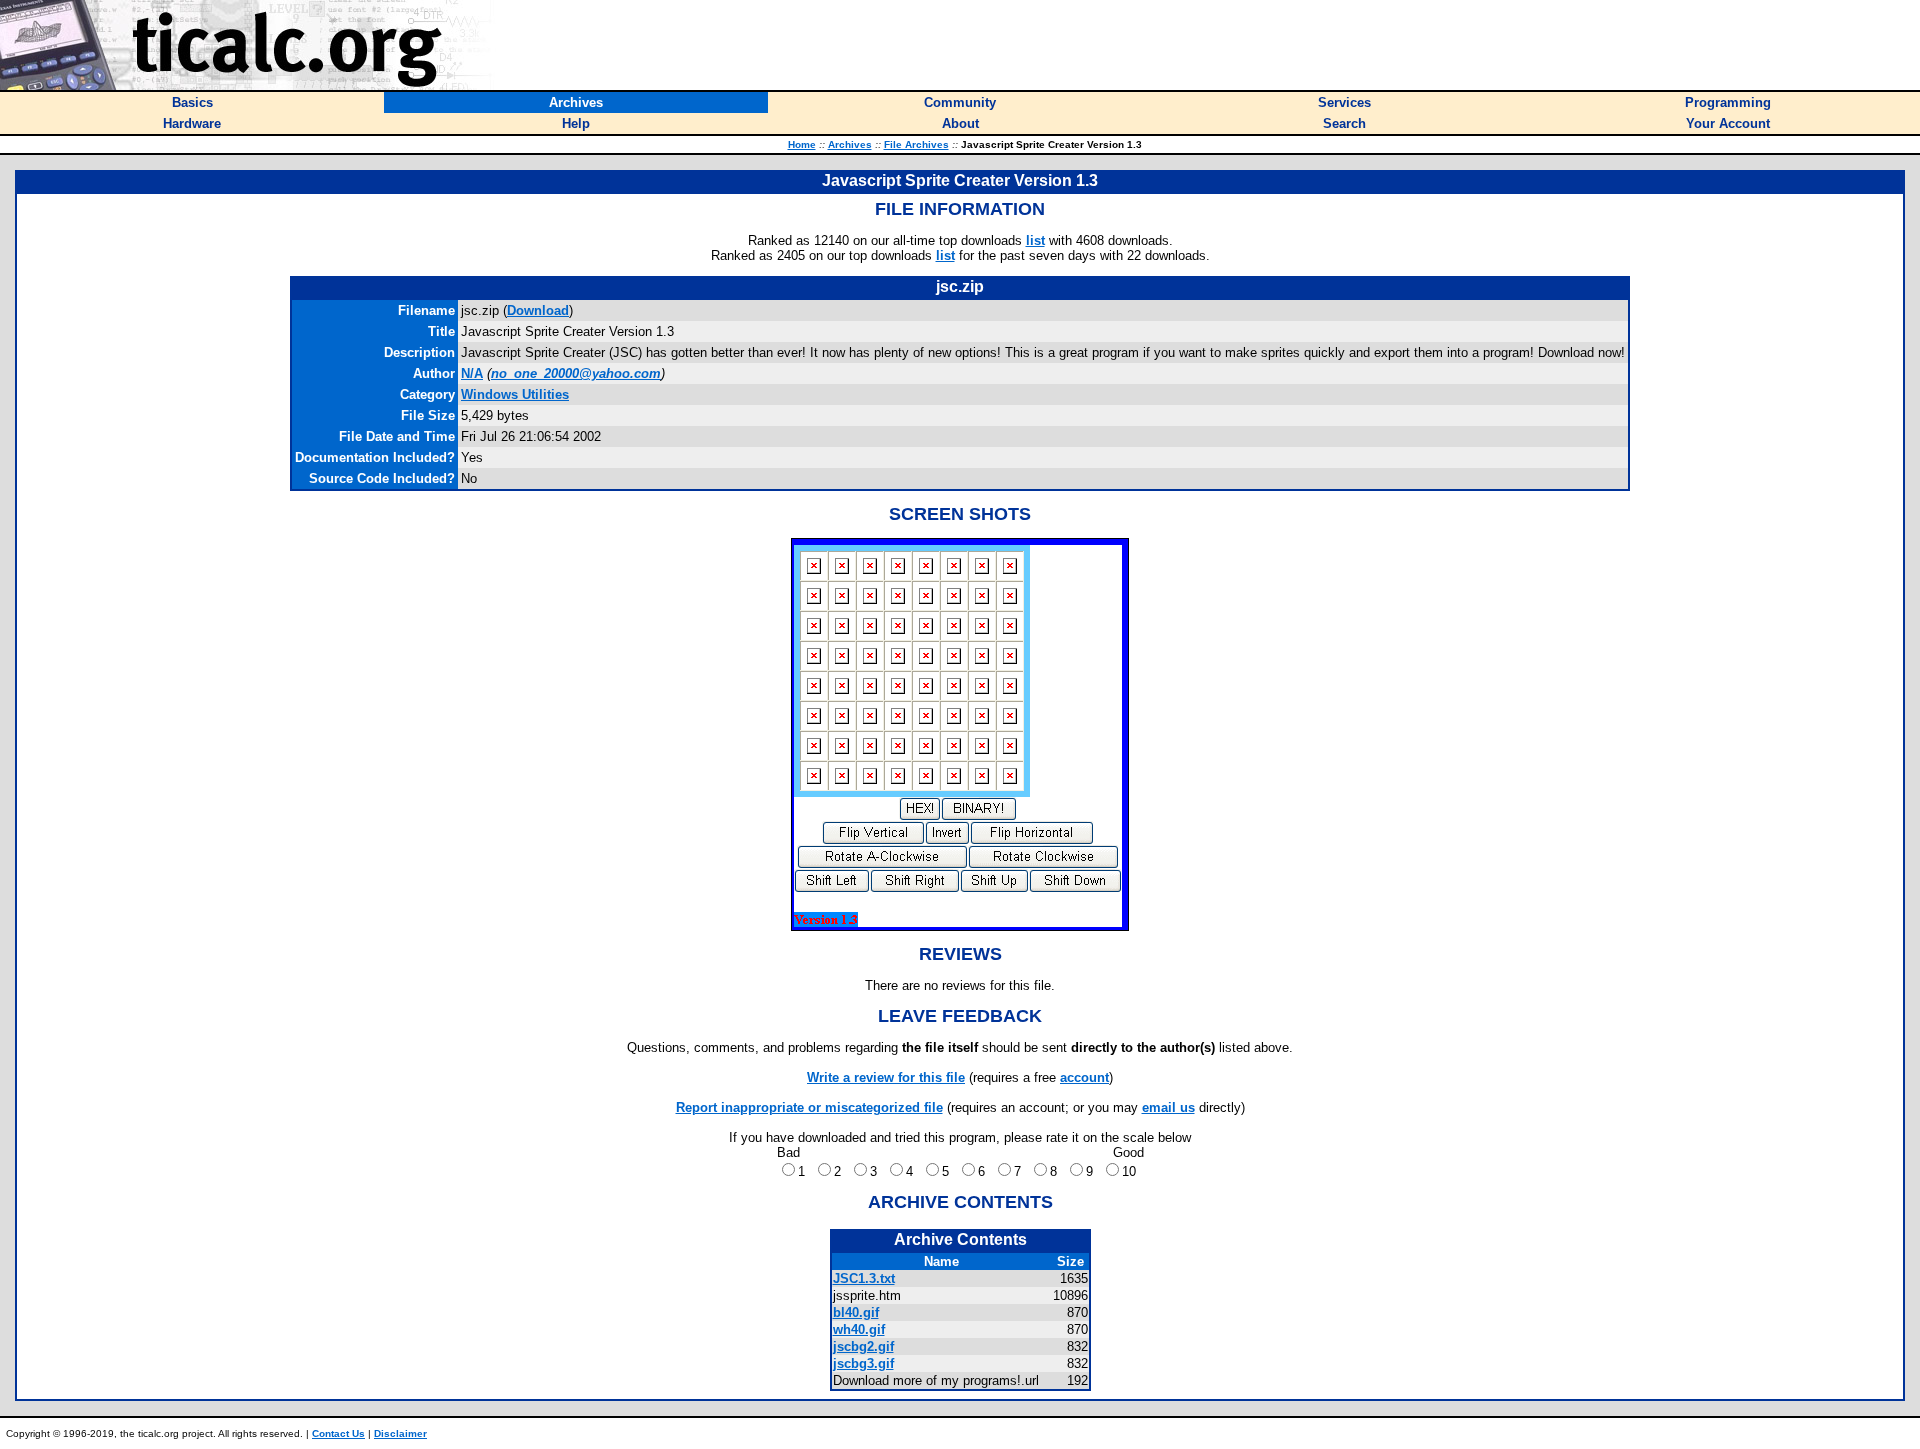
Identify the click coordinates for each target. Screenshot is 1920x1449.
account (1084, 1077)
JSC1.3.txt (864, 1278)
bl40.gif (856, 1312)
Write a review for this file (886, 1077)
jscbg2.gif (863, 1346)
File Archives (916, 144)
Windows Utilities (515, 394)
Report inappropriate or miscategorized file (809, 1107)
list (1035, 240)
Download (538, 310)
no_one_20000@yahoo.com (576, 373)
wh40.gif (859, 1329)
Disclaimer (400, 1433)
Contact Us (338, 1433)
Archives (850, 144)
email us (1168, 1107)
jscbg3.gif (863, 1363)
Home (802, 144)
